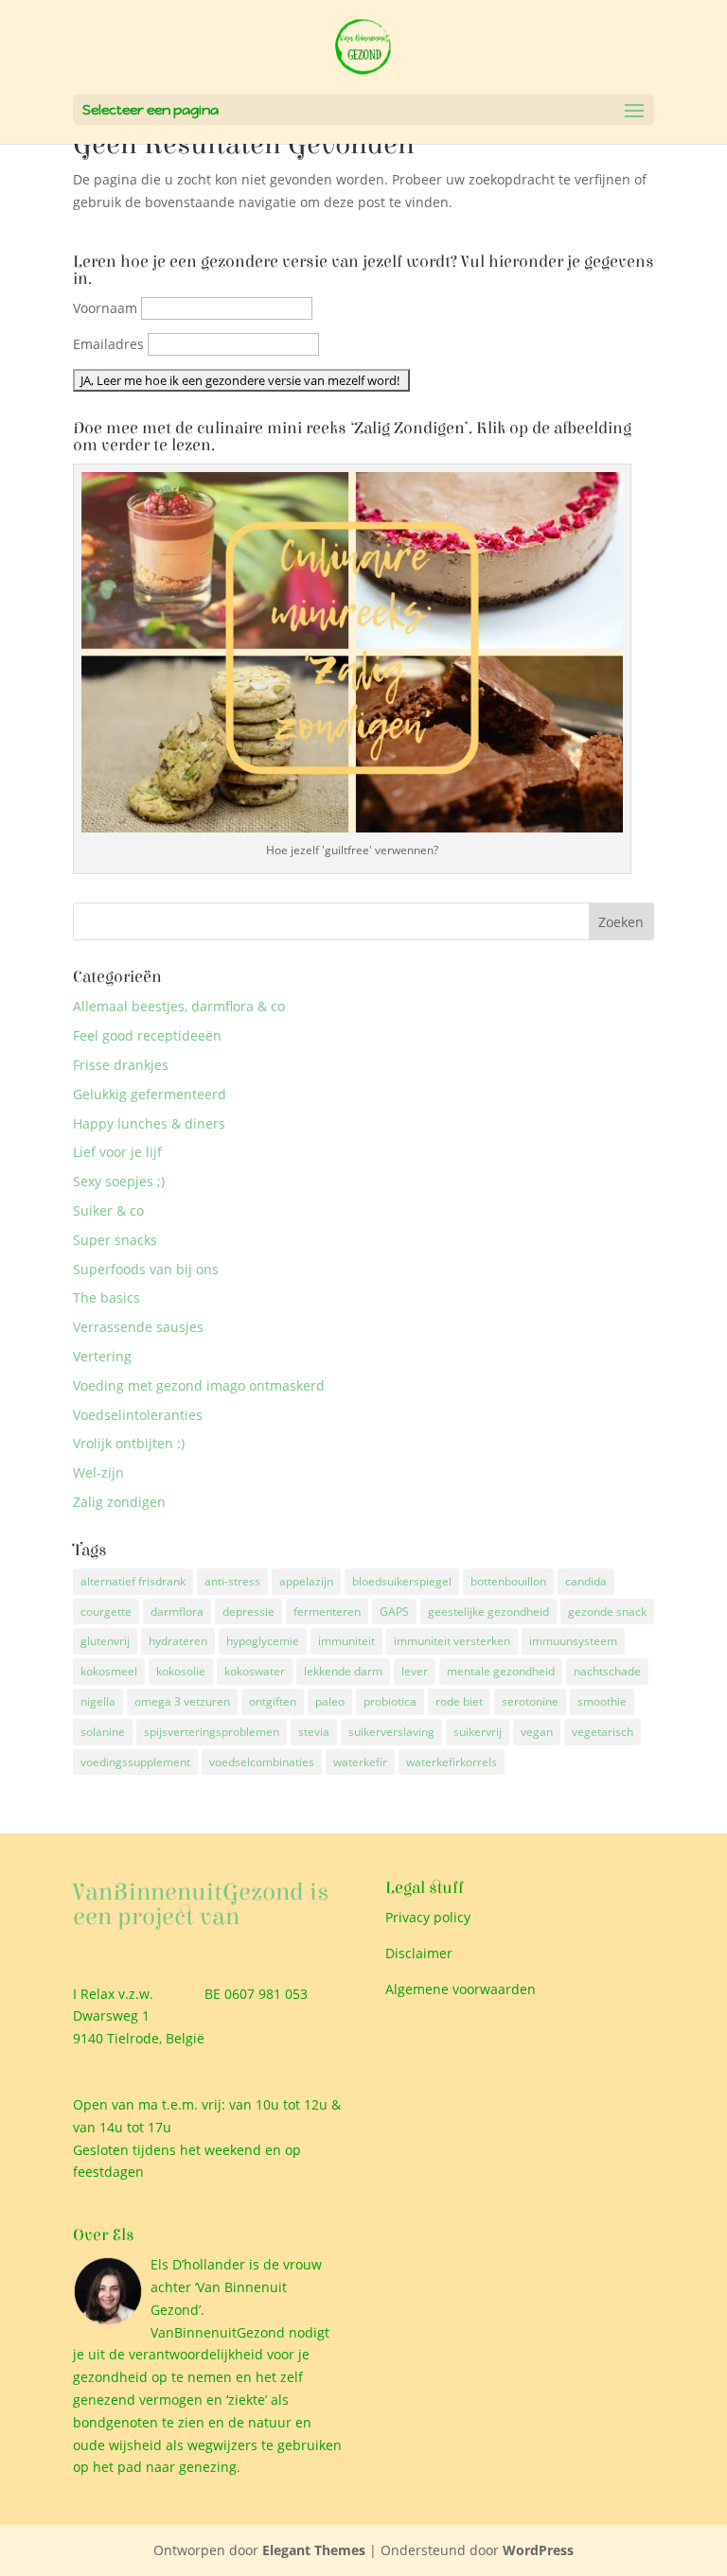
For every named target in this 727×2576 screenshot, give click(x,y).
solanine (103, 1732)
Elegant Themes (314, 2550)
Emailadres (108, 344)
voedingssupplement (135, 1762)
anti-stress (232, 1581)
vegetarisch (603, 1732)
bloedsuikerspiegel (402, 1581)
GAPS (394, 1612)
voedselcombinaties (262, 1762)
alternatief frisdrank (133, 1581)
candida (586, 1581)
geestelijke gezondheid (488, 1612)
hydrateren (178, 1641)
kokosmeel (109, 1671)
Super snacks (115, 1240)
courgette (106, 1612)
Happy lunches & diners (149, 1123)
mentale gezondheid (501, 1671)
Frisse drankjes (121, 1065)
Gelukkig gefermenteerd (150, 1094)
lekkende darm (343, 1671)
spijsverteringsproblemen (212, 1732)
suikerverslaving (391, 1732)
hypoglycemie (263, 1641)
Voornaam (105, 308)
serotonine (530, 1701)
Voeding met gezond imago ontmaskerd (199, 1385)
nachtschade (607, 1671)
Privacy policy (428, 1917)
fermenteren (327, 1612)
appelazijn (306, 1581)
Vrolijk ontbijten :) (129, 1443)
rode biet (459, 1701)
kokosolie (181, 1671)
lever (415, 1671)
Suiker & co (108, 1210)
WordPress (538, 2550)
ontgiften (273, 1701)
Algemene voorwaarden (461, 1989)
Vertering (102, 1356)
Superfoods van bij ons (146, 1269)
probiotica (390, 1701)
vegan (537, 1732)
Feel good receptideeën (147, 1035)
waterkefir (360, 1762)
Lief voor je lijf (117, 1152)
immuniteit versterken (452, 1641)
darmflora (177, 1612)
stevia (314, 1732)
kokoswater (255, 1671)
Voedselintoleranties (138, 1415)
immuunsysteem (573, 1641)
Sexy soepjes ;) (119, 1181)
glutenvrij (105, 1641)
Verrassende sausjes (138, 1327)
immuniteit (346, 1641)
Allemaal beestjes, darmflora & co (179, 1006)
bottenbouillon (508, 1581)
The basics (106, 1297)
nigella (98, 1701)
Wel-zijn (98, 1472)
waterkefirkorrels (452, 1762)
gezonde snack (607, 1612)
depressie (248, 1612)
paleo (330, 1701)
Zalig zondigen (119, 1502)
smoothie (602, 1701)
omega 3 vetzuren (182, 1701)
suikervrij (478, 1732)
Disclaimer (419, 1953)
